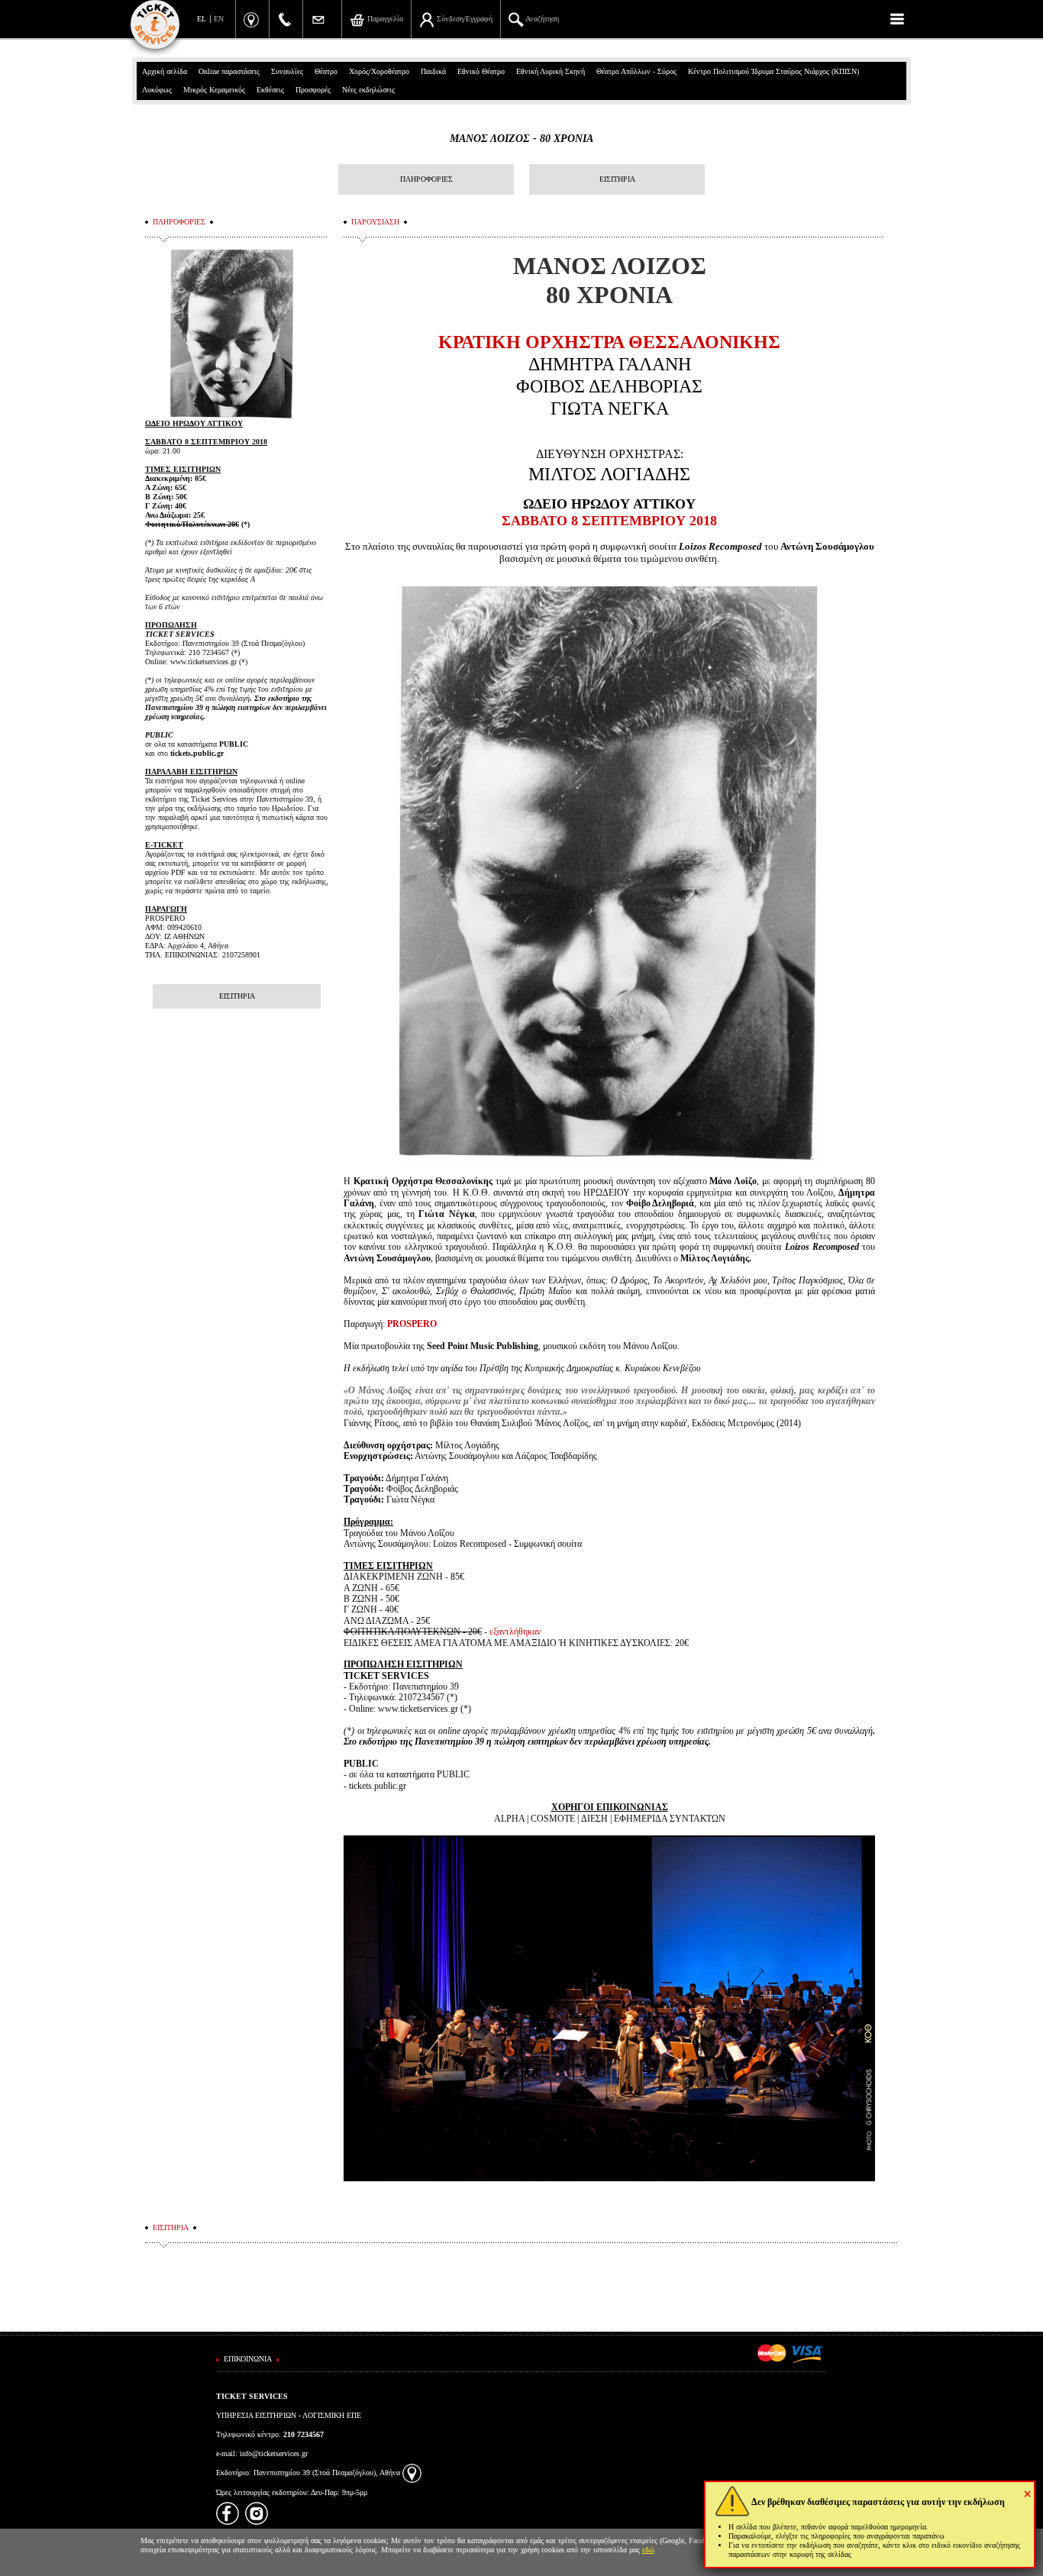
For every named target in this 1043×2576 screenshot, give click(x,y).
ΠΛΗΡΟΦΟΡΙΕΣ (426, 179)
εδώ (648, 2550)
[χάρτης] (412, 2473)
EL (202, 19)
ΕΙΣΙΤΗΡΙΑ (617, 179)
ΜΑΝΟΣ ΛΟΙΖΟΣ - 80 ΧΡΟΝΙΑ (521, 139)
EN (219, 19)
